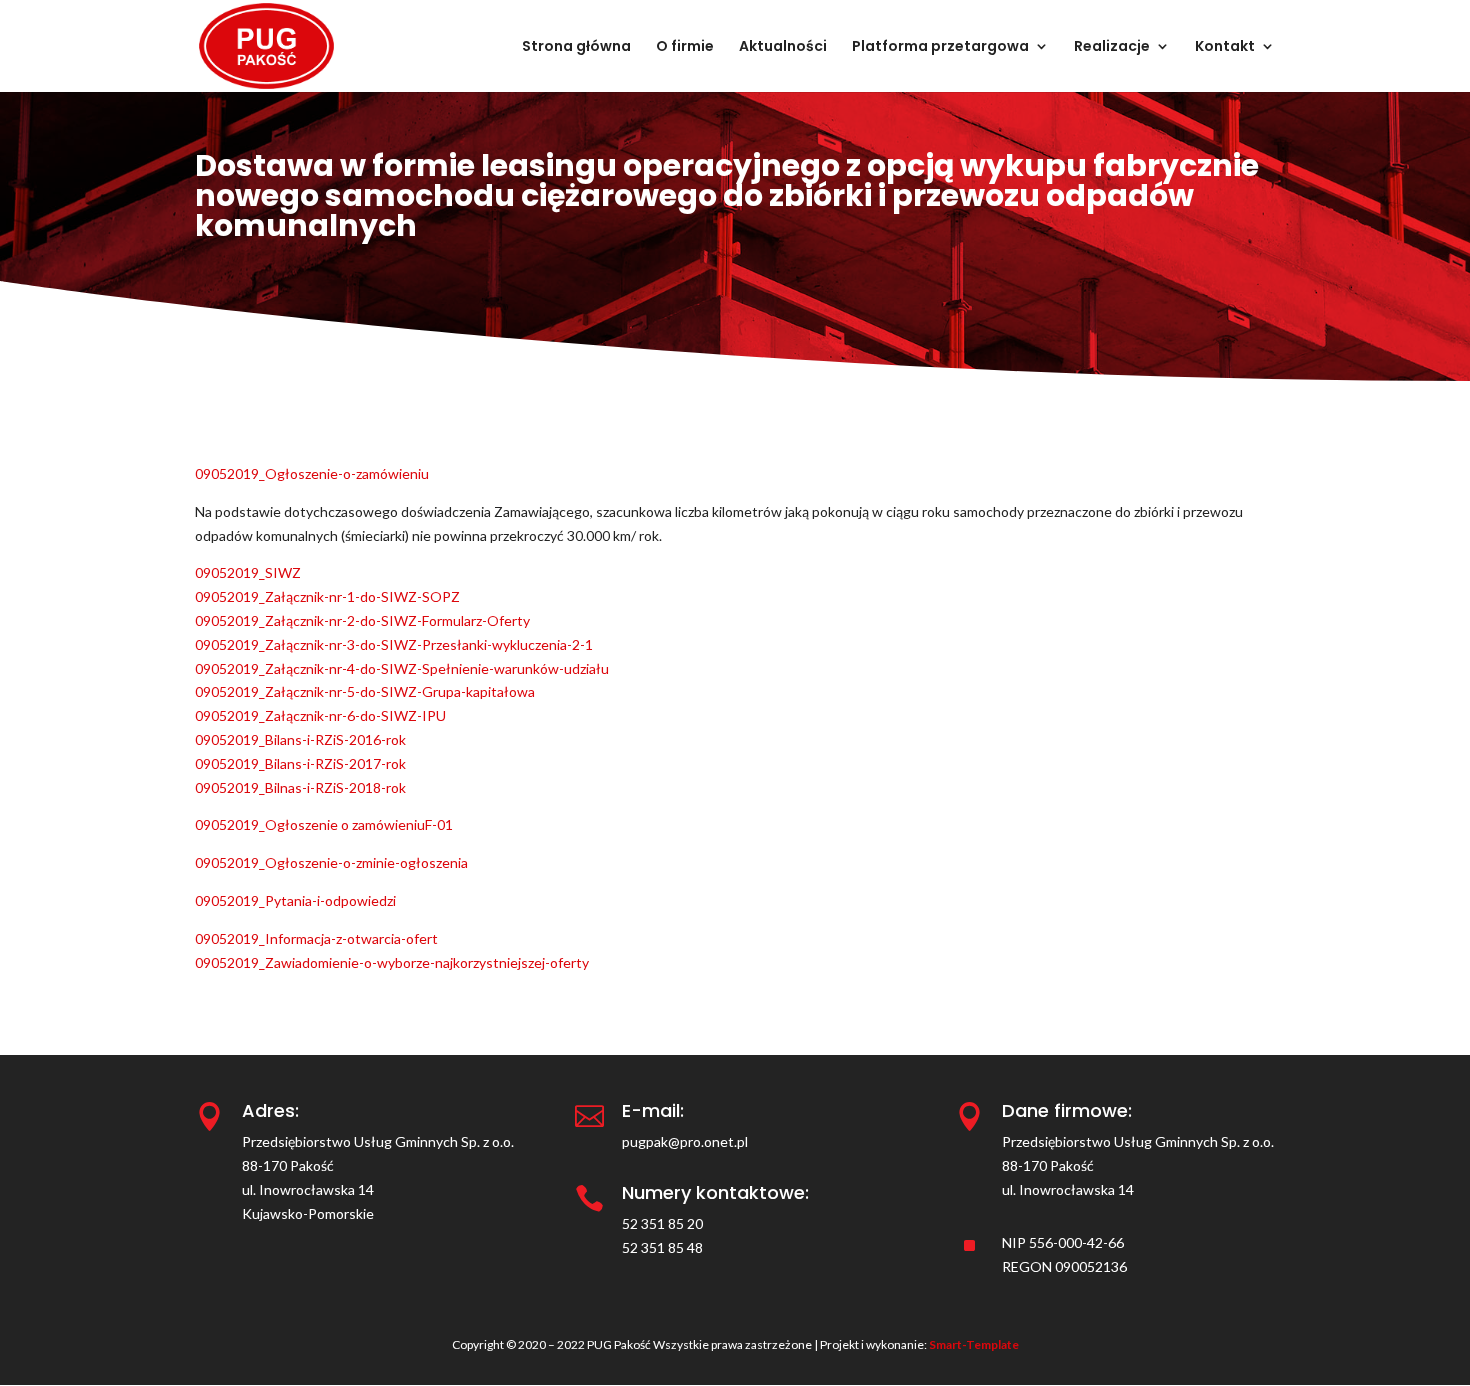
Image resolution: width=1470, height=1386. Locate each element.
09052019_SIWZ (248, 572)
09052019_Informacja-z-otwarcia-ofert (316, 938)
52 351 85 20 (662, 1223)
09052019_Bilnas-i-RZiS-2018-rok (300, 787)
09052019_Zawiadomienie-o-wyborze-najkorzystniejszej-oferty (392, 962)
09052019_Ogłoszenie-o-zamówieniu (312, 473)
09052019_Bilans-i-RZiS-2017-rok (300, 763)
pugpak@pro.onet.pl (685, 1141)
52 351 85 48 (662, 1247)
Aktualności (783, 47)
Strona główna (576, 47)
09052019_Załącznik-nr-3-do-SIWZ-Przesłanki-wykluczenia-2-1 (394, 644)
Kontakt (1225, 47)
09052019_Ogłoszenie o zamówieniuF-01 (324, 824)
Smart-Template (974, 1344)
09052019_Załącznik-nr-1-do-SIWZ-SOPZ (327, 596)
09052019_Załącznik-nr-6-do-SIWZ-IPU (320, 715)
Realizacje (1112, 47)
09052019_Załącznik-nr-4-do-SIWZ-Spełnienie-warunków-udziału (402, 668)
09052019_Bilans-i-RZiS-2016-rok (300, 739)
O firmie (685, 47)
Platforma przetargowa (940, 47)
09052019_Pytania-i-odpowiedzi (295, 900)
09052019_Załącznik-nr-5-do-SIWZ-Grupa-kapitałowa (365, 691)
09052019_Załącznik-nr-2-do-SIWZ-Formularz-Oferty (362, 620)
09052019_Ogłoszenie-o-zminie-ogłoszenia (331, 862)
